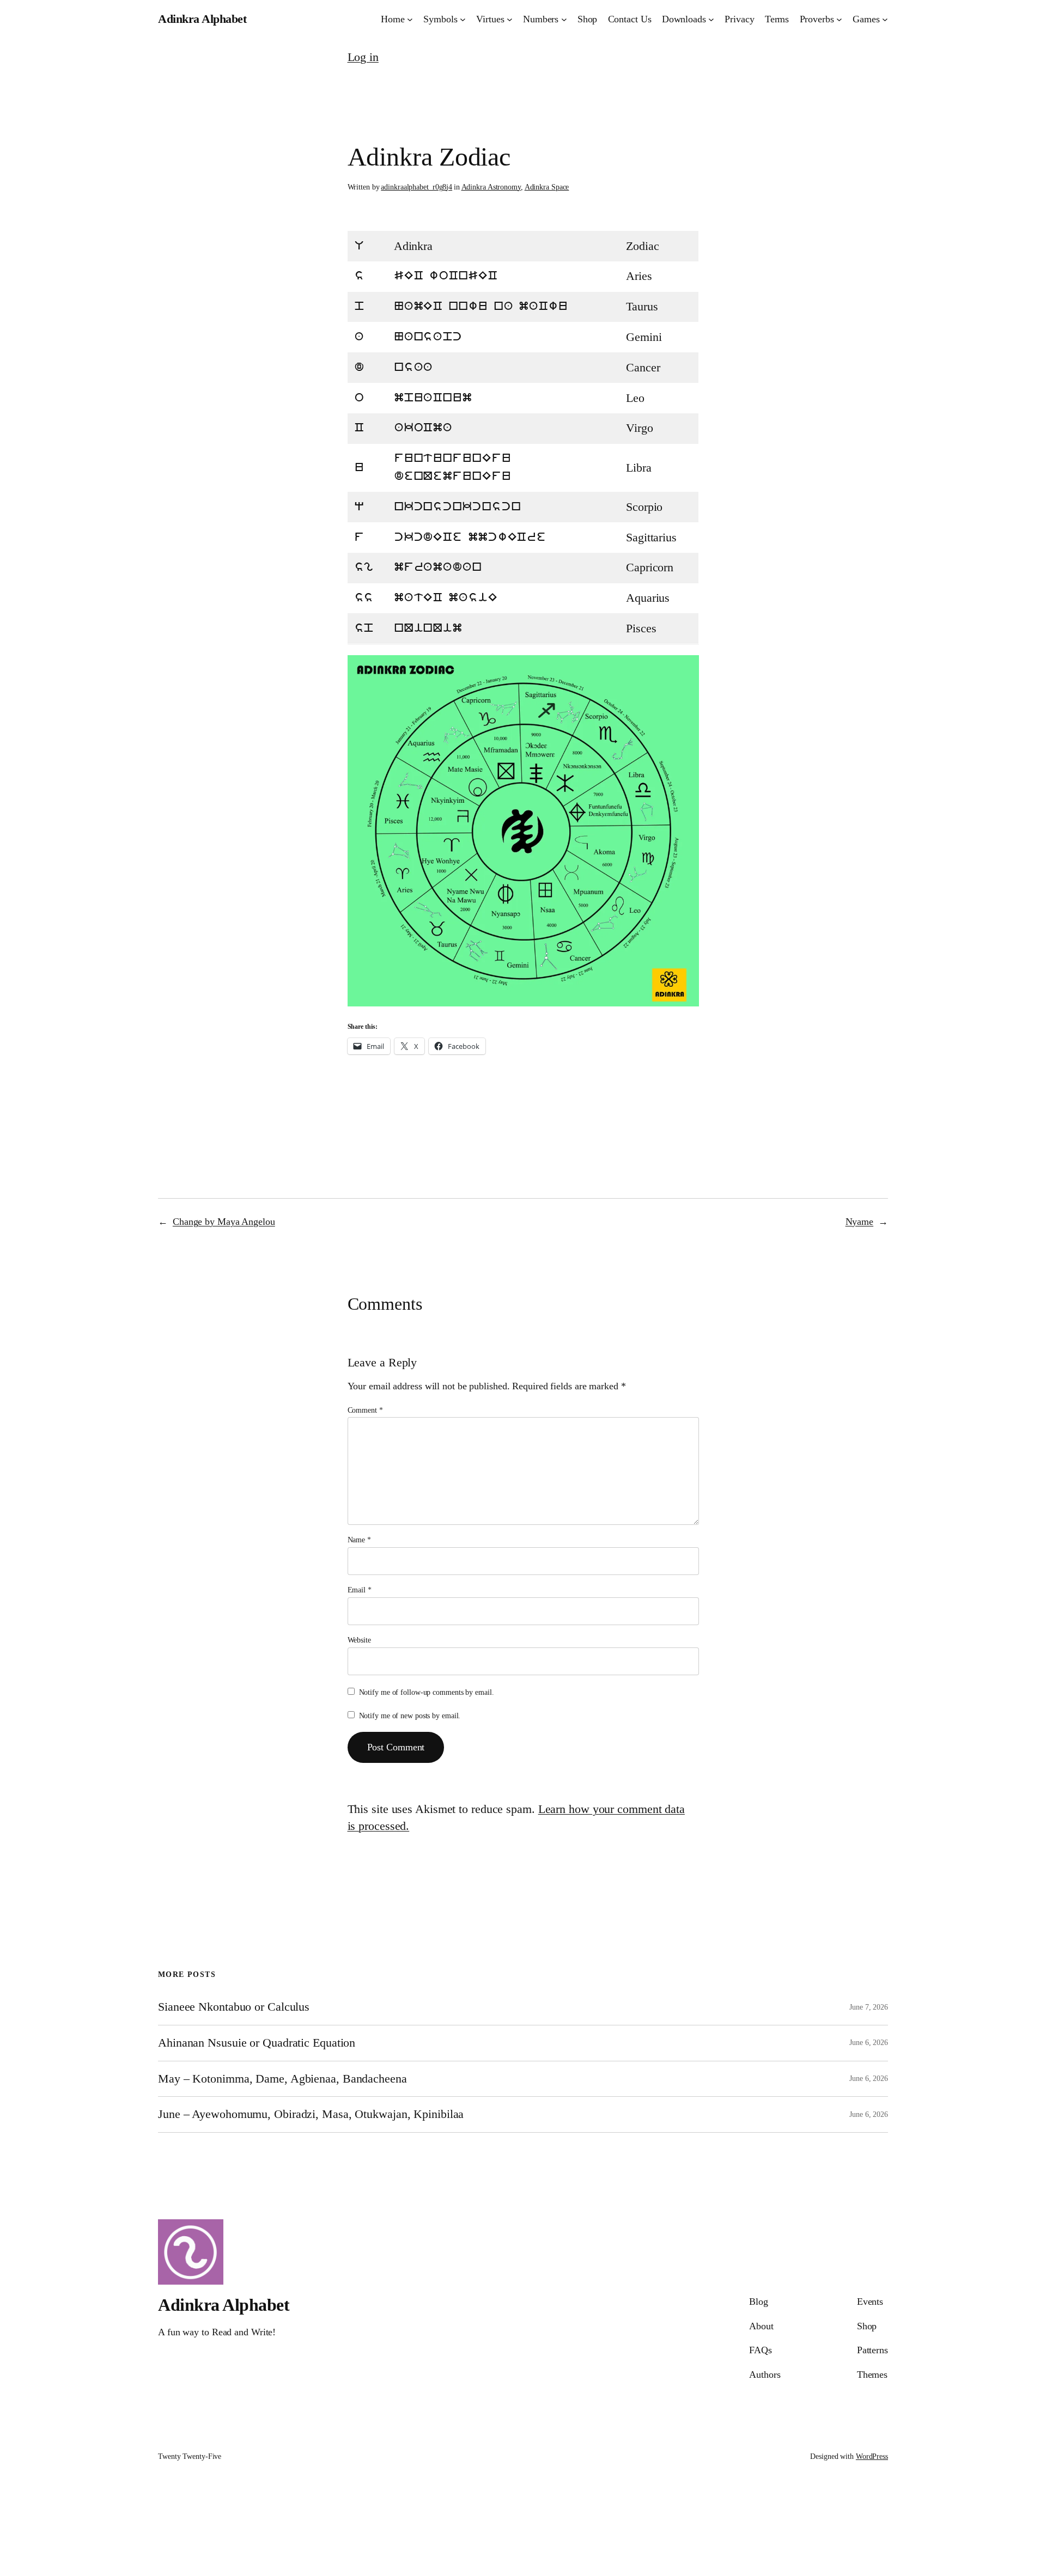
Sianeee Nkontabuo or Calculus (234, 2007)
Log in (363, 57)
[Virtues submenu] (510, 19)
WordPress (872, 2456)
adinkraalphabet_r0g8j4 (416, 187)
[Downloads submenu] (711, 19)
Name (359, 1540)
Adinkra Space (547, 187)
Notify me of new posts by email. (410, 1716)
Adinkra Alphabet (202, 19)
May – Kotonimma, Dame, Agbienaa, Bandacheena (282, 2079)
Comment (365, 1410)
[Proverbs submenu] (839, 19)
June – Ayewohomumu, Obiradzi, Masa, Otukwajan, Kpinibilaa (311, 2114)
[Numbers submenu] (564, 19)
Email (360, 1590)
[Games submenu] (885, 19)
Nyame (860, 1222)
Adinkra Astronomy (491, 187)
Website (359, 1640)
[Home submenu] (410, 19)
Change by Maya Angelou (224, 1222)
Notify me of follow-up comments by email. (427, 1692)
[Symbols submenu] (463, 19)
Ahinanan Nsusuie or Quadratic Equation (257, 2043)
